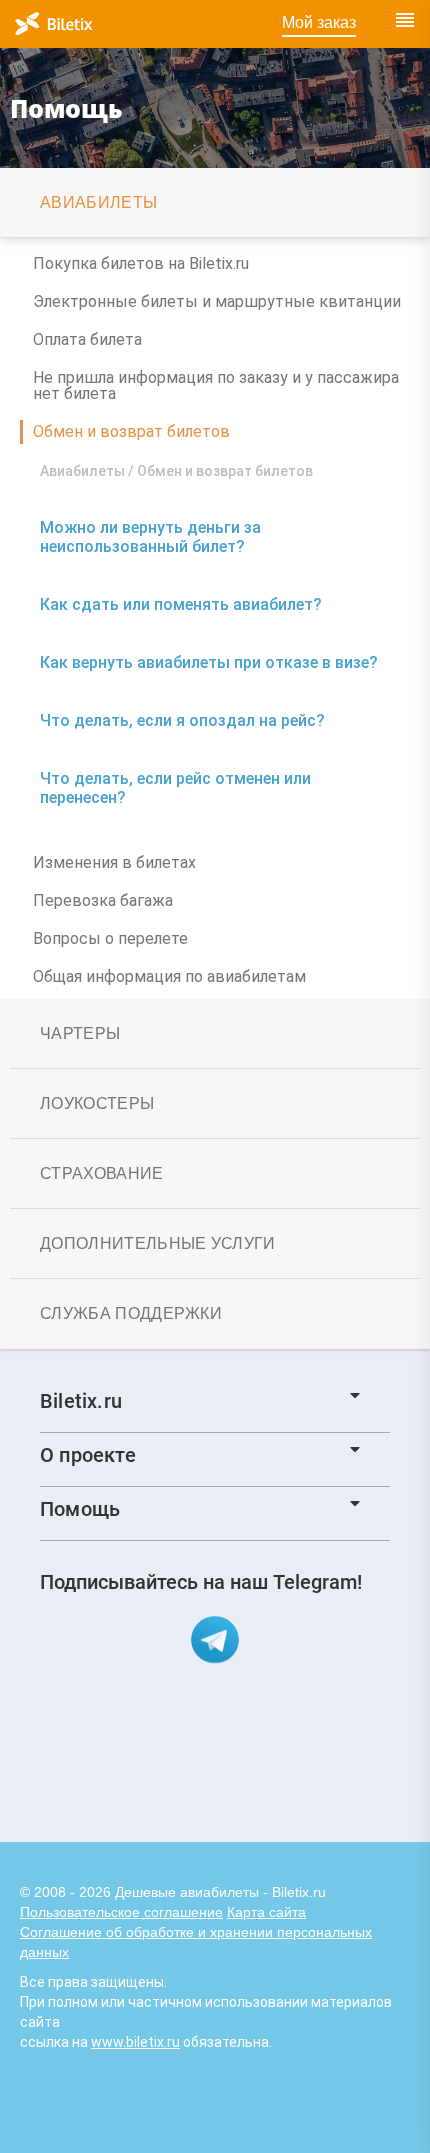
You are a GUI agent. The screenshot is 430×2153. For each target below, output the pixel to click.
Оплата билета (87, 339)
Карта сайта (266, 1912)
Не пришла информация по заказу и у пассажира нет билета (216, 385)
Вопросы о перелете (110, 938)
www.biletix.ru (135, 2042)
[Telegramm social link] (215, 1640)
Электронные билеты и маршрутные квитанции (217, 301)
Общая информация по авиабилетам (169, 976)
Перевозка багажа (103, 900)
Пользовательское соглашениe (121, 1912)
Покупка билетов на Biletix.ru (141, 263)
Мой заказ (319, 22)
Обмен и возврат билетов (131, 431)
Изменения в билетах (114, 862)
